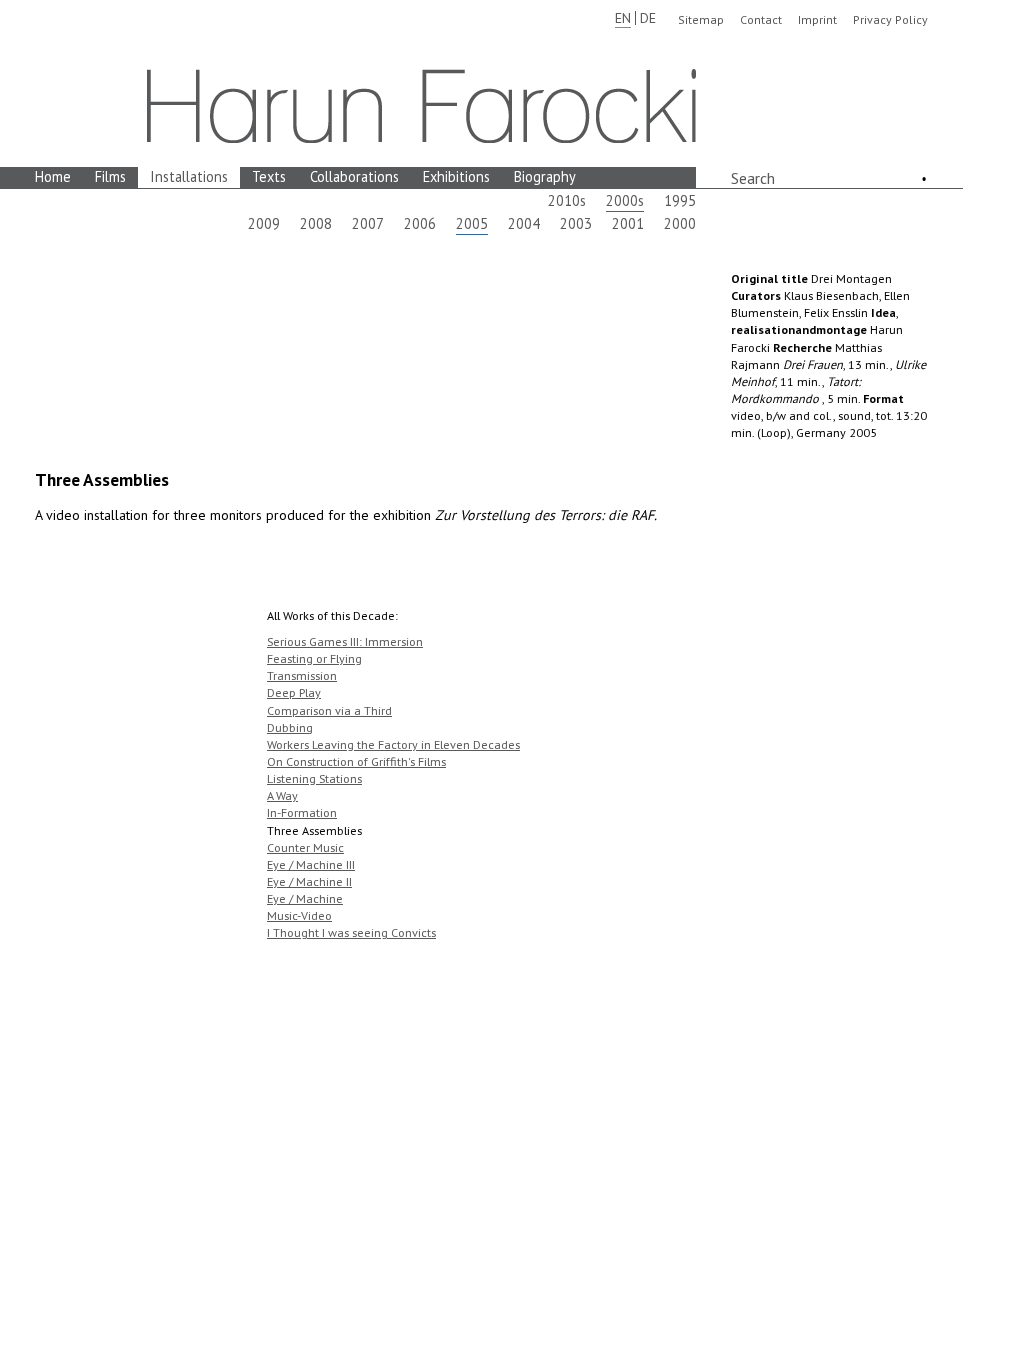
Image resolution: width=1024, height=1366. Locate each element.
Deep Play (294, 692)
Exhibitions (456, 176)
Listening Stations (314, 778)
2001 (628, 223)
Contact (761, 19)
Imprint (817, 19)
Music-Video (299, 915)
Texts (269, 176)
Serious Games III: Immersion (345, 641)
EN (623, 18)
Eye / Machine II (309, 881)
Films (110, 176)
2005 (472, 223)
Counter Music (305, 847)
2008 (316, 223)
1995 (680, 200)
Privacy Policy (890, 19)
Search (753, 178)
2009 (264, 223)
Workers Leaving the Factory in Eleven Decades (393, 744)
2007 (368, 223)
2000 (680, 223)
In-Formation (302, 812)
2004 (524, 223)
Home (53, 176)
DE (648, 18)
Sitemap (701, 19)
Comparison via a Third (329, 710)
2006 (420, 223)
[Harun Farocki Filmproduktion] (421, 106)
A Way (282, 795)
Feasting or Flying (314, 658)
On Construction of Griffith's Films (356, 761)
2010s (567, 200)
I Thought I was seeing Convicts (351, 932)
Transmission (302, 675)
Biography (545, 176)
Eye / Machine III (311, 864)
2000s (625, 200)
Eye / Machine (305, 898)
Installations (189, 176)
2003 (576, 223)
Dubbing (290, 727)
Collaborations (354, 176)
